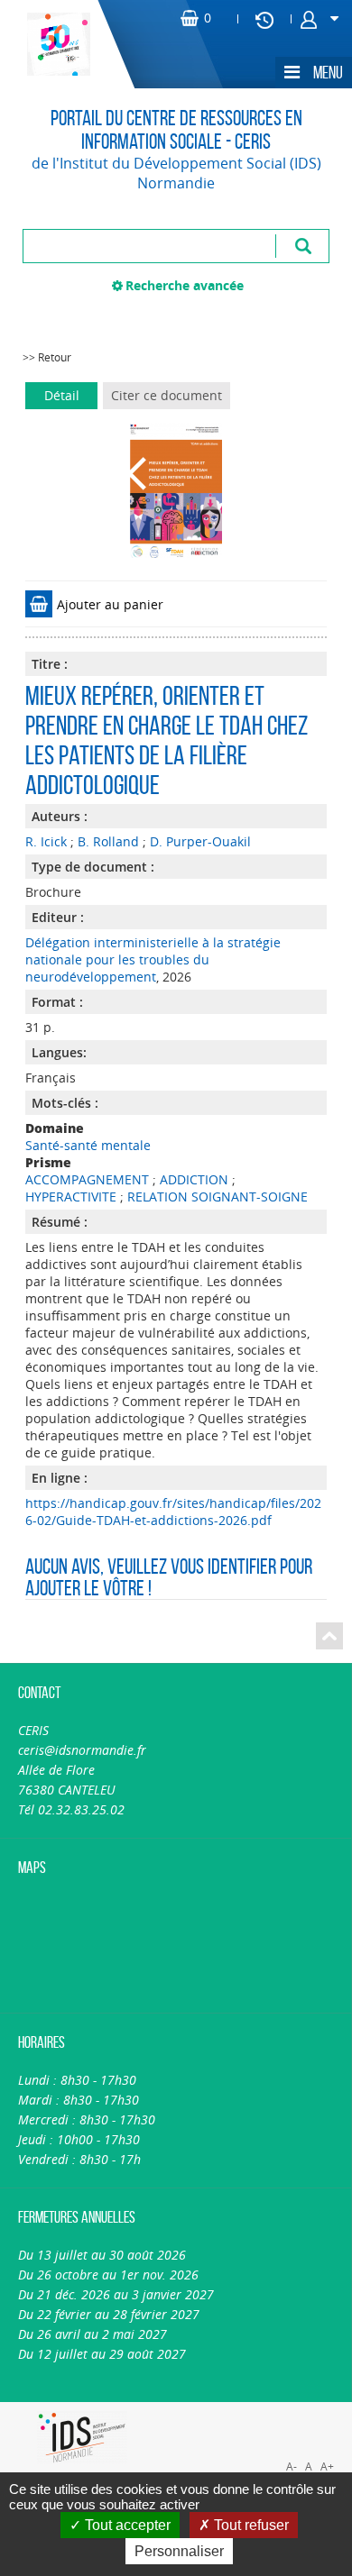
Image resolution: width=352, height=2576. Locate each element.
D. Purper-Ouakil (200, 841)
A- (292, 2466)
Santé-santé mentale (88, 1145)
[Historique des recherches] (264, 19)
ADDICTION (194, 1179)
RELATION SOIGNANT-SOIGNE (218, 1197)
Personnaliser (179, 2551)
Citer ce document (167, 395)
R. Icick (46, 841)
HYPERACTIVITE (71, 1197)
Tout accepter (126, 2525)
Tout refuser (250, 2525)
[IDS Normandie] (82, 2438)
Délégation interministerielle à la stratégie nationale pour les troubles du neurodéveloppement (153, 959)
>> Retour (47, 357)
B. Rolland (108, 841)
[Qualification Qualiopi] (264, 2412)
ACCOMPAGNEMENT (87, 1179)
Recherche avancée (185, 285)
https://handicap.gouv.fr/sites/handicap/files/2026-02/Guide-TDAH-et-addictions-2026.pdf (173, 1512)
